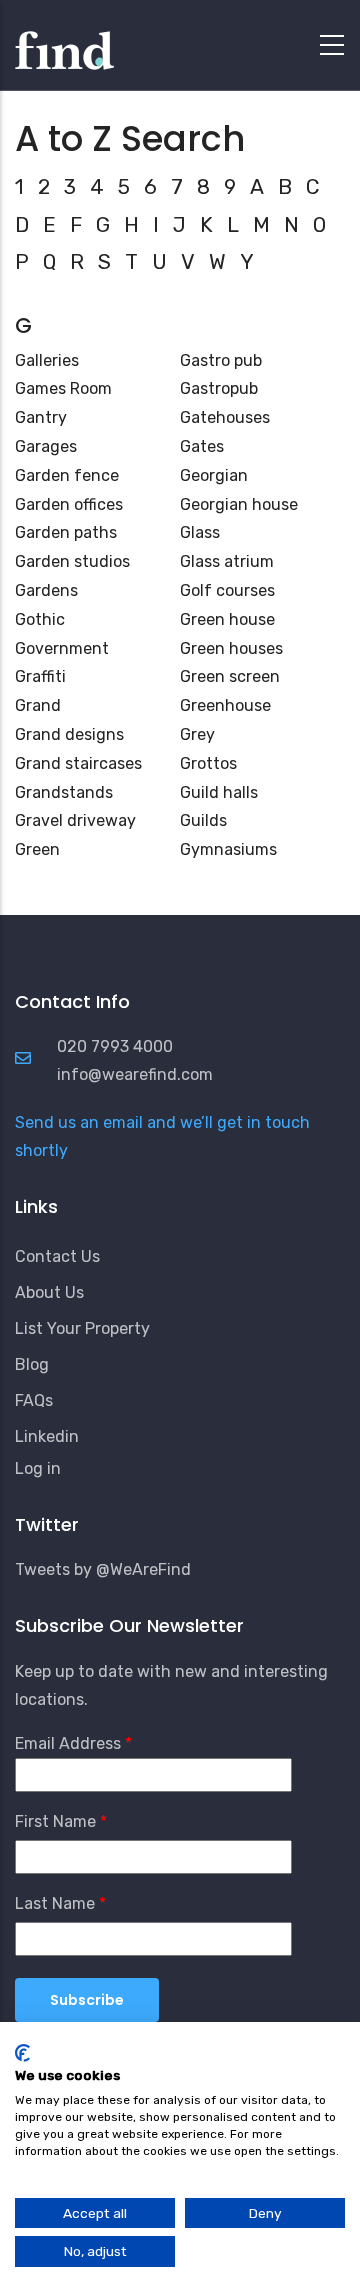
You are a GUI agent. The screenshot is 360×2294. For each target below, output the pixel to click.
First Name (55, 1821)
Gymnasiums (228, 849)
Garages (46, 446)
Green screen (230, 676)
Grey (197, 734)
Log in (38, 1468)
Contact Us (57, 1256)
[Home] (64, 40)
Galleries (47, 360)
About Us (49, 1292)
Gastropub (219, 388)
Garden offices (69, 504)
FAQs (34, 1400)
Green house (227, 619)
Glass (200, 532)
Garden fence (67, 475)
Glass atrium (227, 561)
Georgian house (239, 504)
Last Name (55, 1903)
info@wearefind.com (135, 1074)
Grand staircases (78, 763)
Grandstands (64, 792)
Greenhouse (225, 705)
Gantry (41, 417)
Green (37, 849)
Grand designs (69, 734)
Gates (202, 446)
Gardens (46, 590)
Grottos (208, 763)
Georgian (214, 475)
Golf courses (227, 590)
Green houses (231, 648)
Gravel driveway (75, 820)
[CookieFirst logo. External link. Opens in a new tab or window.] (22, 2053)
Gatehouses (225, 417)
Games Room (63, 388)
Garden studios (72, 561)
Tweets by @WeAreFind (103, 1569)
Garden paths (66, 532)
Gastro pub (221, 360)
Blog (32, 1364)
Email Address (68, 1743)
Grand (38, 705)
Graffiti (40, 676)
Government (62, 648)
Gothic (40, 619)
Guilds (203, 820)
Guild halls (219, 792)
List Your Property (82, 1328)
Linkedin (47, 1436)
